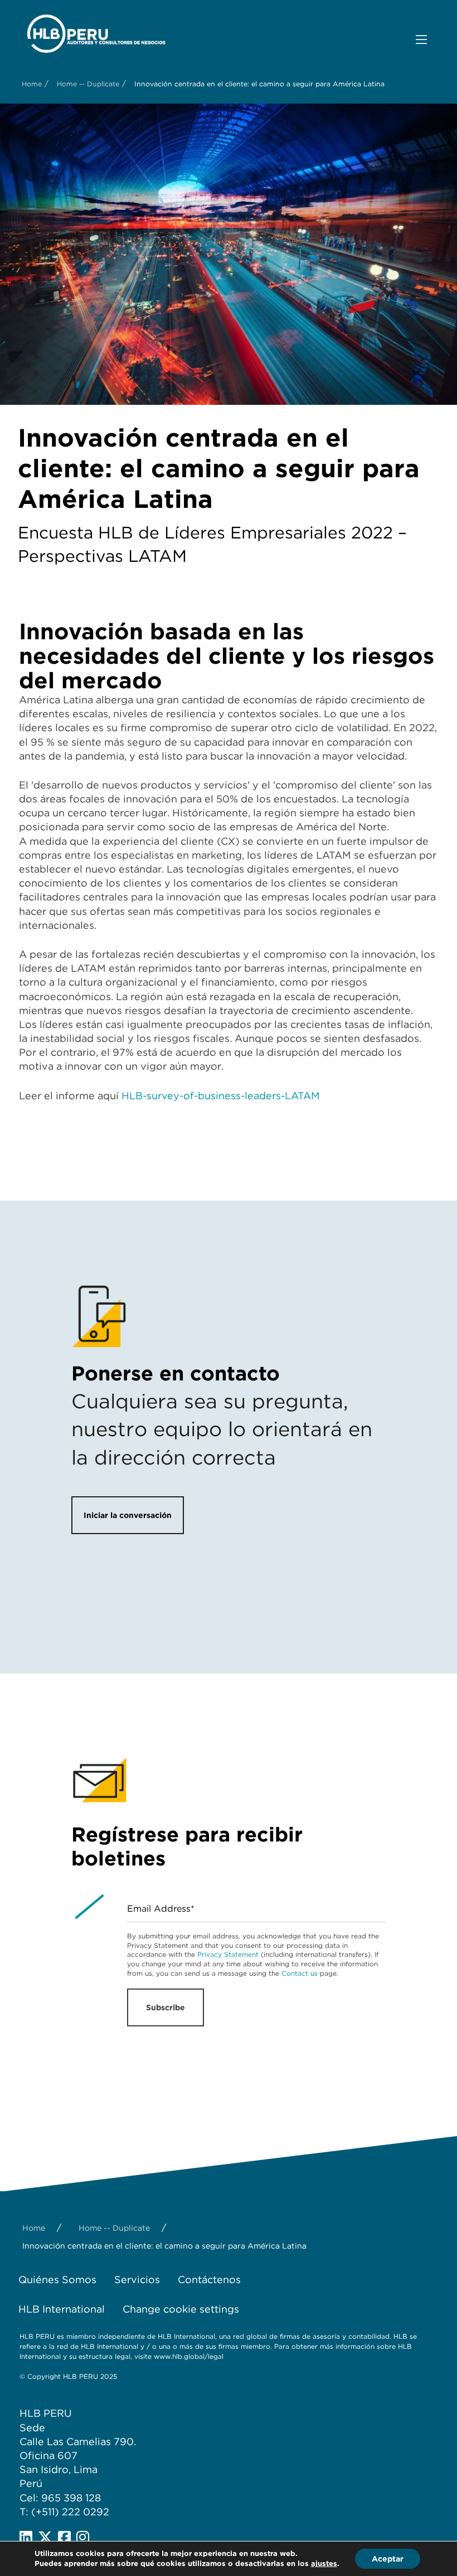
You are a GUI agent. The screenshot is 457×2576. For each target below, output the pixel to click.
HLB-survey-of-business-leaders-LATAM (221, 1096)
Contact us (300, 1973)
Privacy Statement (228, 1954)
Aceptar (388, 2559)
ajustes (324, 2563)
